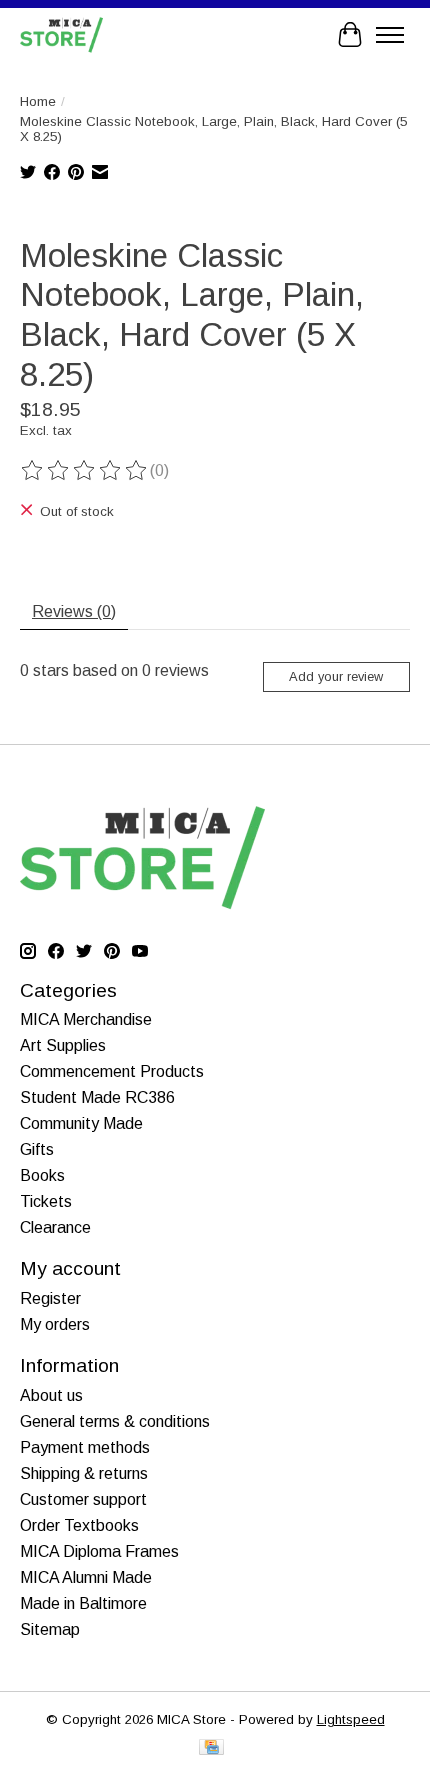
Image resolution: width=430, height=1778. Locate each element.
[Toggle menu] (390, 35)
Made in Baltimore (83, 1603)
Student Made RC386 (97, 1097)
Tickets (46, 1201)
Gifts (37, 1149)
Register (50, 1298)
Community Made (81, 1123)
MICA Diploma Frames (99, 1551)
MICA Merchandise (86, 1019)
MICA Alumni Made (86, 1577)
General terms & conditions (115, 1421)
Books (42, 1175)
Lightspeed (351, 1719)
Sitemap (50, 1629)
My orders (55, 1324)
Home (38, 101)
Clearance (55, 1227)
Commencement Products (112, 1071)
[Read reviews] (85, 471)
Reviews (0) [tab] (74, 611)
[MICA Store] (61, 34)
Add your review (336, 676)
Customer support (83, 1499)
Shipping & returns (84, 1473)
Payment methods (85, 1447)
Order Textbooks (79, 1525)
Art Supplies (63, 1045)
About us (51, 1395)
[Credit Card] (211, 1748)
